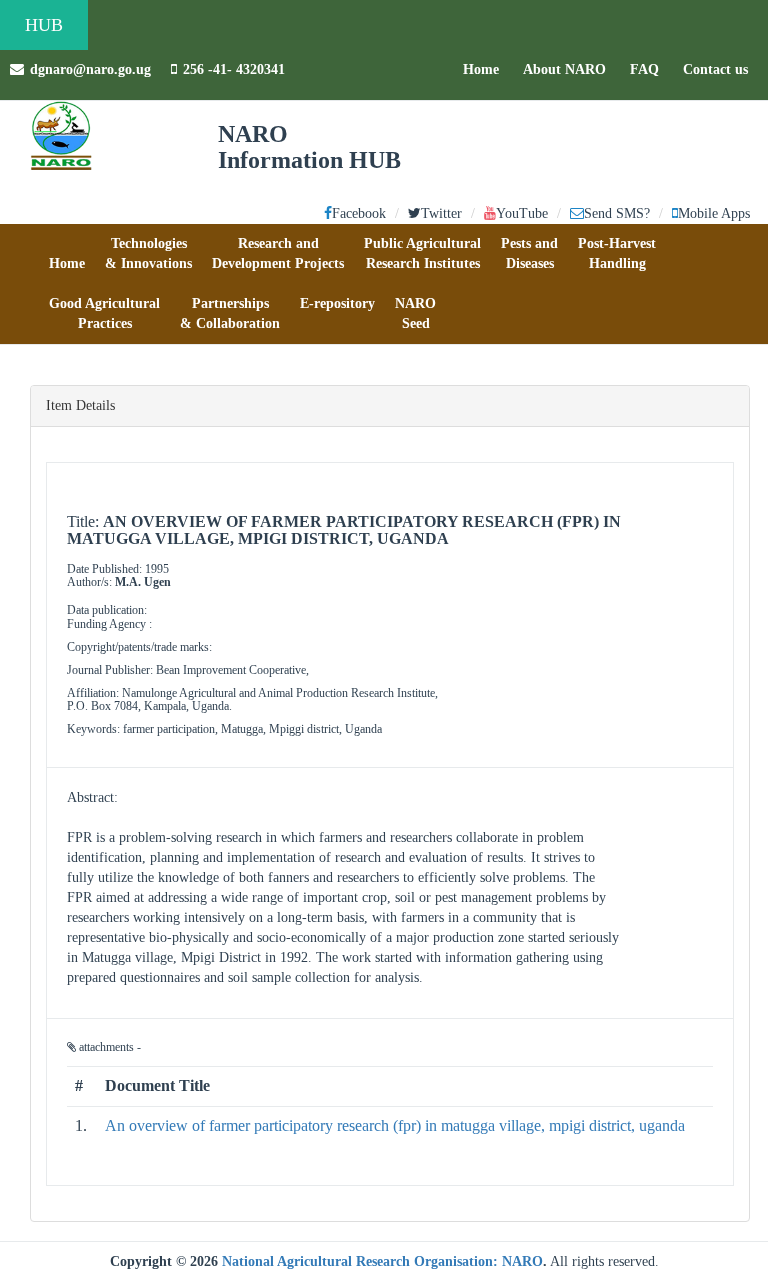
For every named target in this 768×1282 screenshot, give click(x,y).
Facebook (359, 213)
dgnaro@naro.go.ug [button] (90, 69)
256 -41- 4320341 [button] (234, 69)
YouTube (522, 213)
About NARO (564, 69)
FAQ (649, 69)
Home (486, 69)
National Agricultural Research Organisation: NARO (382, 1261)
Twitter (441, 213)
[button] (67, 254)
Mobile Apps (714, 213)
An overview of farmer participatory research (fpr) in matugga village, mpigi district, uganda (395, 1125)
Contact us (720, 69)
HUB (44, 25)
